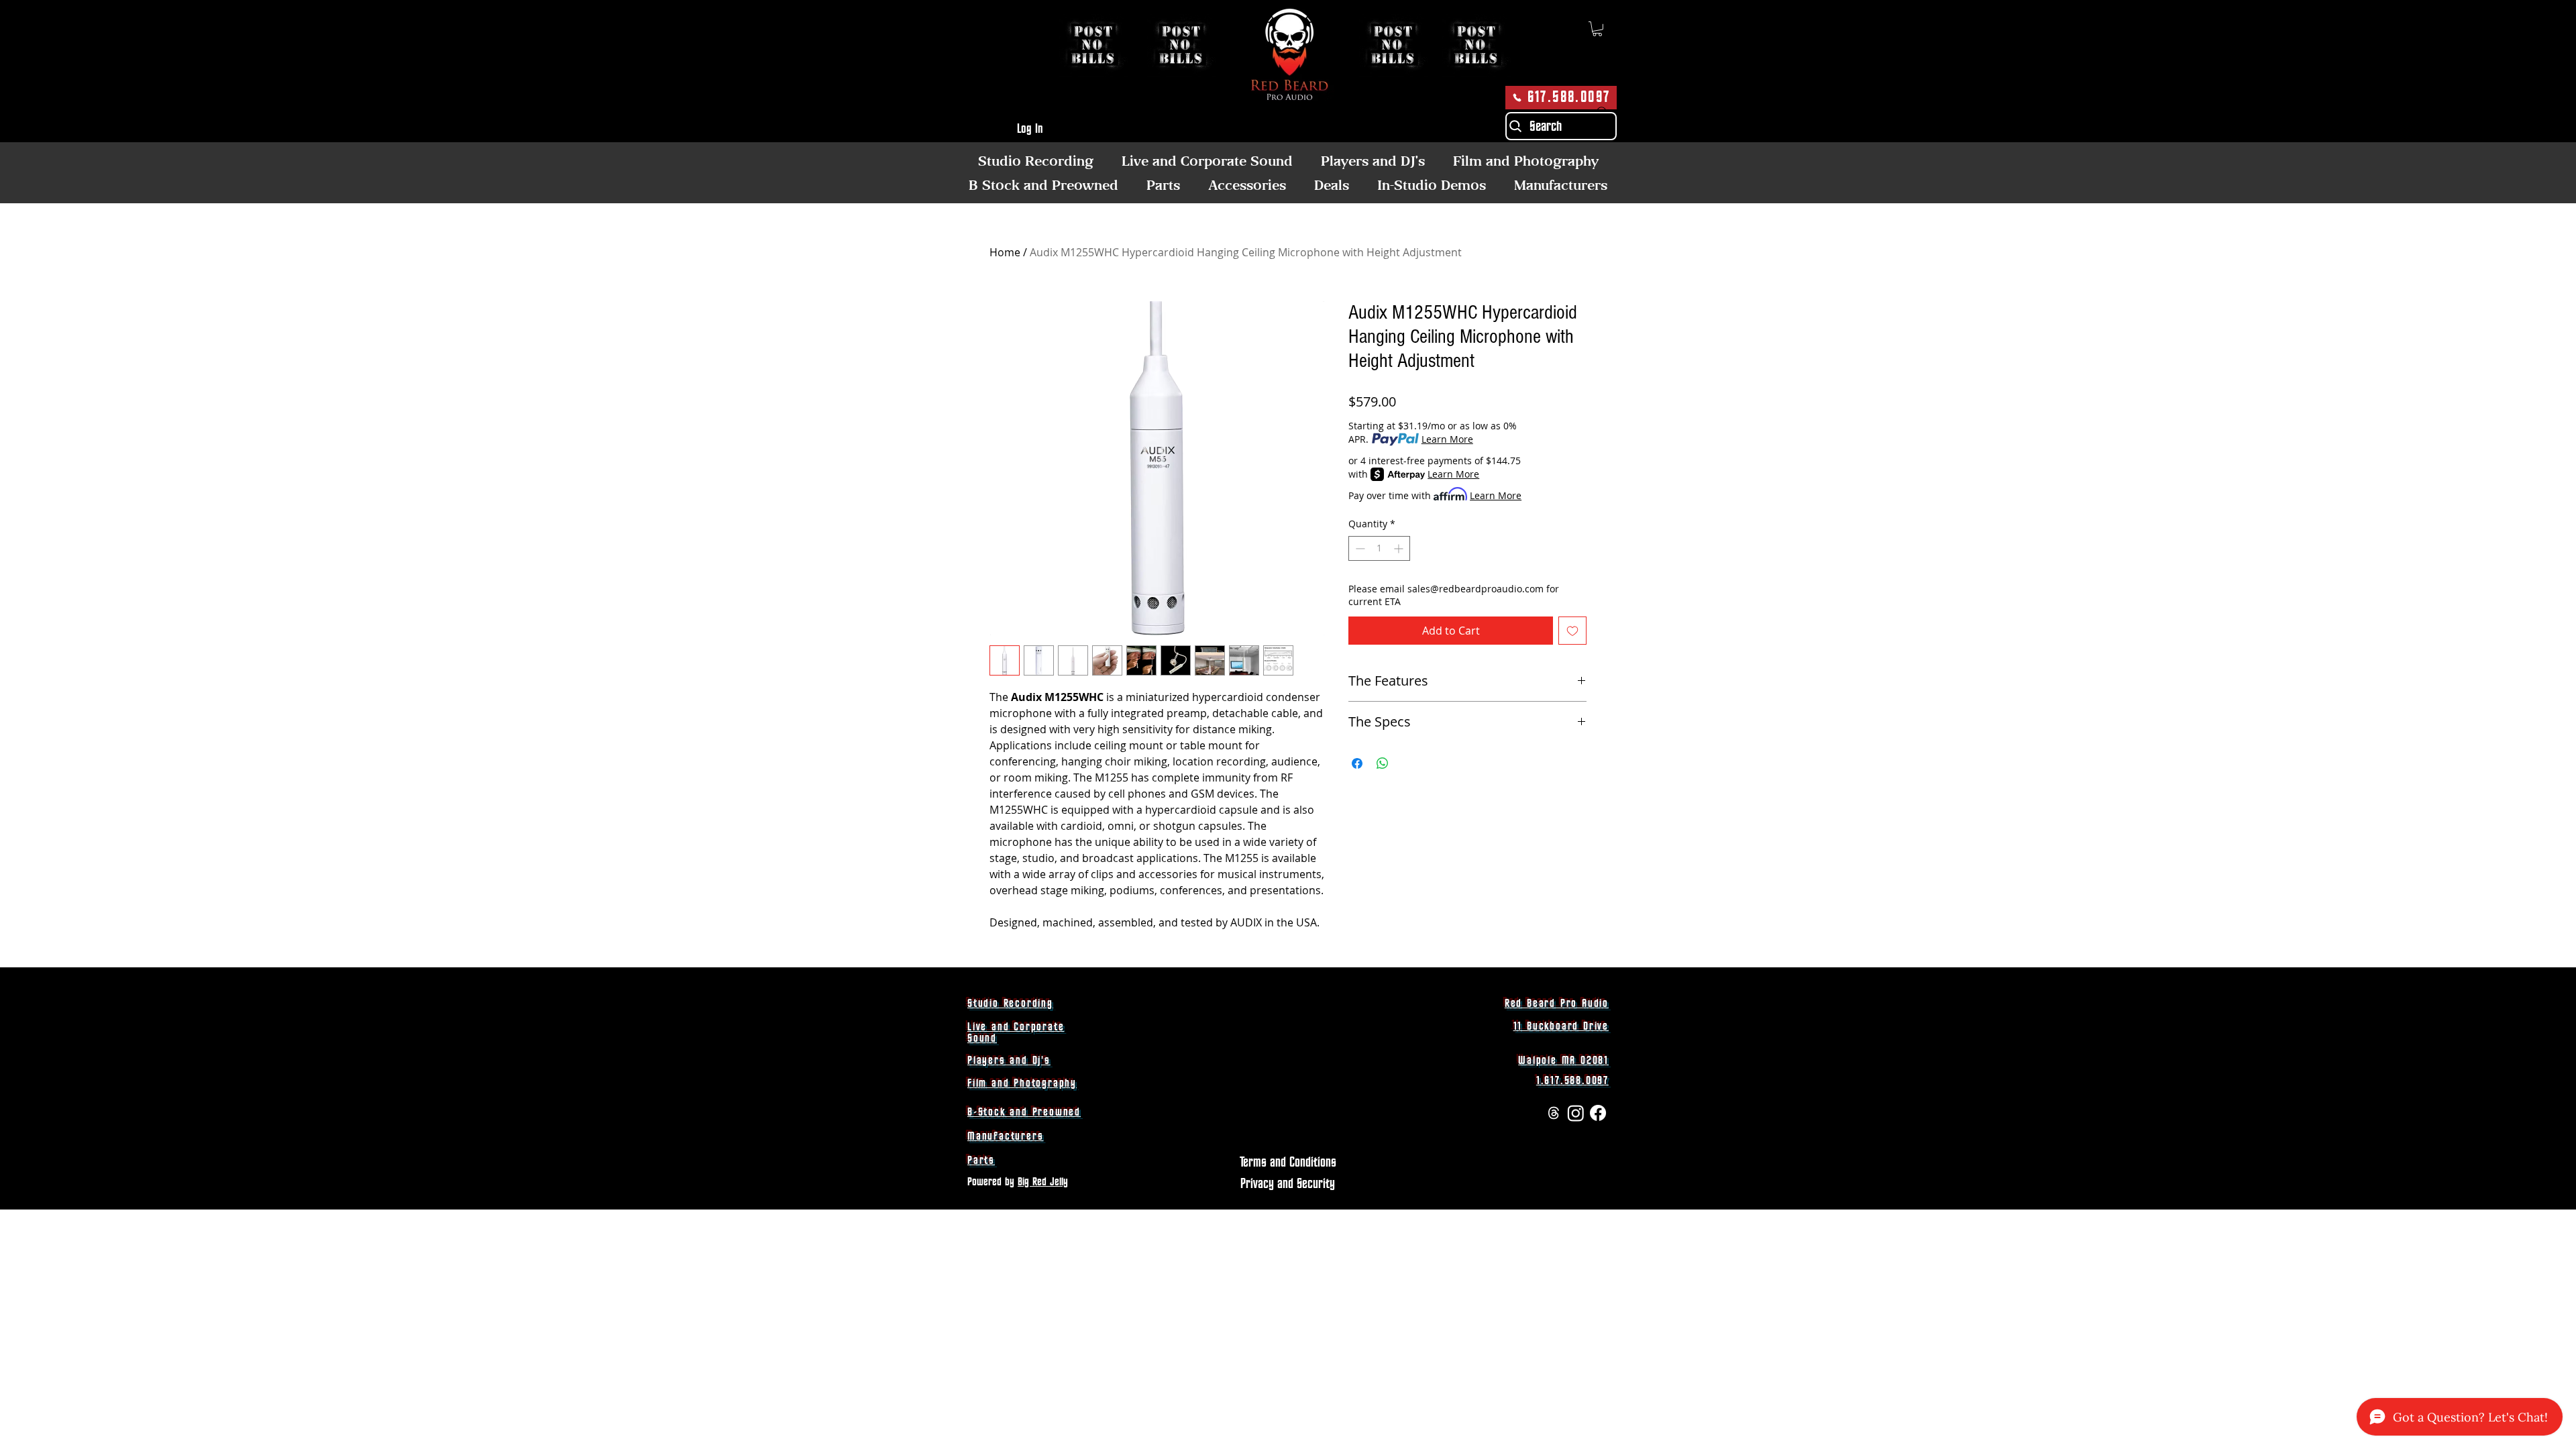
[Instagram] (1576, 1113)
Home (1005, 252)
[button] (1597, 29)
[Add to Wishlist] (1572, 631)
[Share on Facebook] (1357, 763)
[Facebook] (1598, 1113)
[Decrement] (1359, 548)
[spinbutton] (1379, 548)
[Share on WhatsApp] (1383, 763)
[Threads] (1554, 1113)
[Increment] (1400, 548)
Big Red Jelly (1043, 1182)
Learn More (1447, 439)
